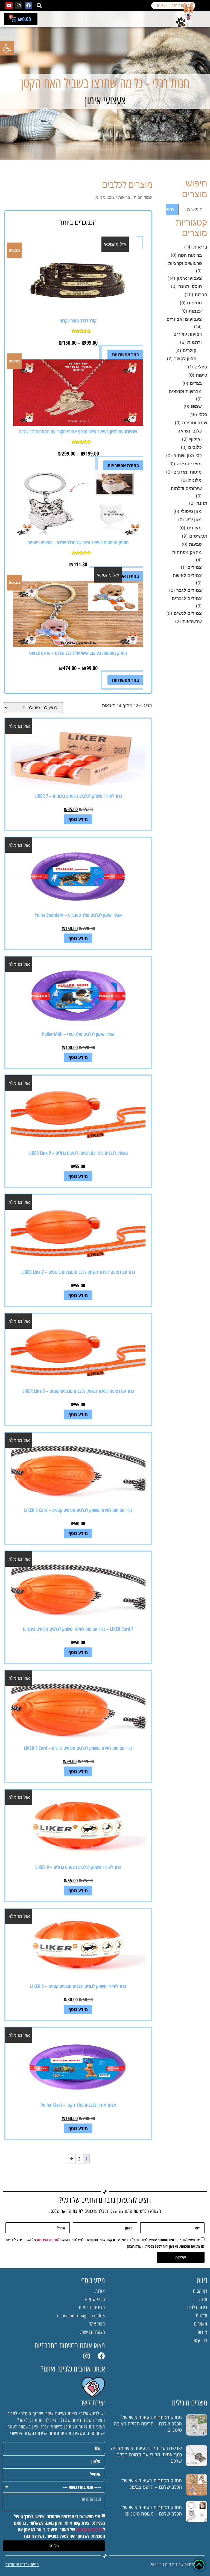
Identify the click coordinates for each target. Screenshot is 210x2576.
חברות (201, 295)
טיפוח (202, 375)
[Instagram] (19, 5)
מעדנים (194, 528)
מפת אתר (97, 2324)
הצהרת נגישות (93, 2332)
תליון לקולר (185, 359)
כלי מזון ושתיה (188, 456)
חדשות (202, 2316)
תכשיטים (198, 536)
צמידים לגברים (187, 598)
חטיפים (194, 303)
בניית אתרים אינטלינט (22, 2565)
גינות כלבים (197, 2307)
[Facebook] (28, 5)
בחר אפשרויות (125, 355)
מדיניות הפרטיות (47, 2240)
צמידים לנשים (188, 613)
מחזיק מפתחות (187, 552)
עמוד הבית (143, 197)
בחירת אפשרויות (123, 465)
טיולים (201, 367)
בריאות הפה (190, 255)
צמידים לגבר (189, 590)
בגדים (196, 383)
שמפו (196, 406)
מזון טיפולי (191, 511)
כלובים (195, 447)
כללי (203, 414)
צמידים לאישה (187, 575)
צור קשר (200, 2340)
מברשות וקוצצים (185, 391)
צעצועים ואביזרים (184, 319)
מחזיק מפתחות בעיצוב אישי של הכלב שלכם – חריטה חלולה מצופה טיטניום (148, 2424)
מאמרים (201, 2324)
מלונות (195, 480)
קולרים (189, 350)
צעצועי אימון (189, 278)
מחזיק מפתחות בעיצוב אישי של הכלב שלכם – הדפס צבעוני (152, 2484)
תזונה (202, 503)
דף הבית (200, 2291)
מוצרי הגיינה (189, 464)
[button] (39, 6)
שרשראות (192, 621)
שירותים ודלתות (186, 488)
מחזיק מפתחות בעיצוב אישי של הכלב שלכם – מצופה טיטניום (152, 2510)
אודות (202, 2332)
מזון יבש (194, 520)
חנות (203, 2299)
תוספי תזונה (190, 286)
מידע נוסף (78, 819)
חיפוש (170, 209)
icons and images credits (81, 2316)
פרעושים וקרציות (185, 263)
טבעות (195, 544)
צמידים (195, 567)
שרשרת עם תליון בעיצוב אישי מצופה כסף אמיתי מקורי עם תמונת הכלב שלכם (146, 2454)
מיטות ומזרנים (188, 472)
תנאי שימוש (95, 2299)
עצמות (195, 311)
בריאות (200, 247)
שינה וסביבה (195, 423)
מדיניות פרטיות (92, 2307)
